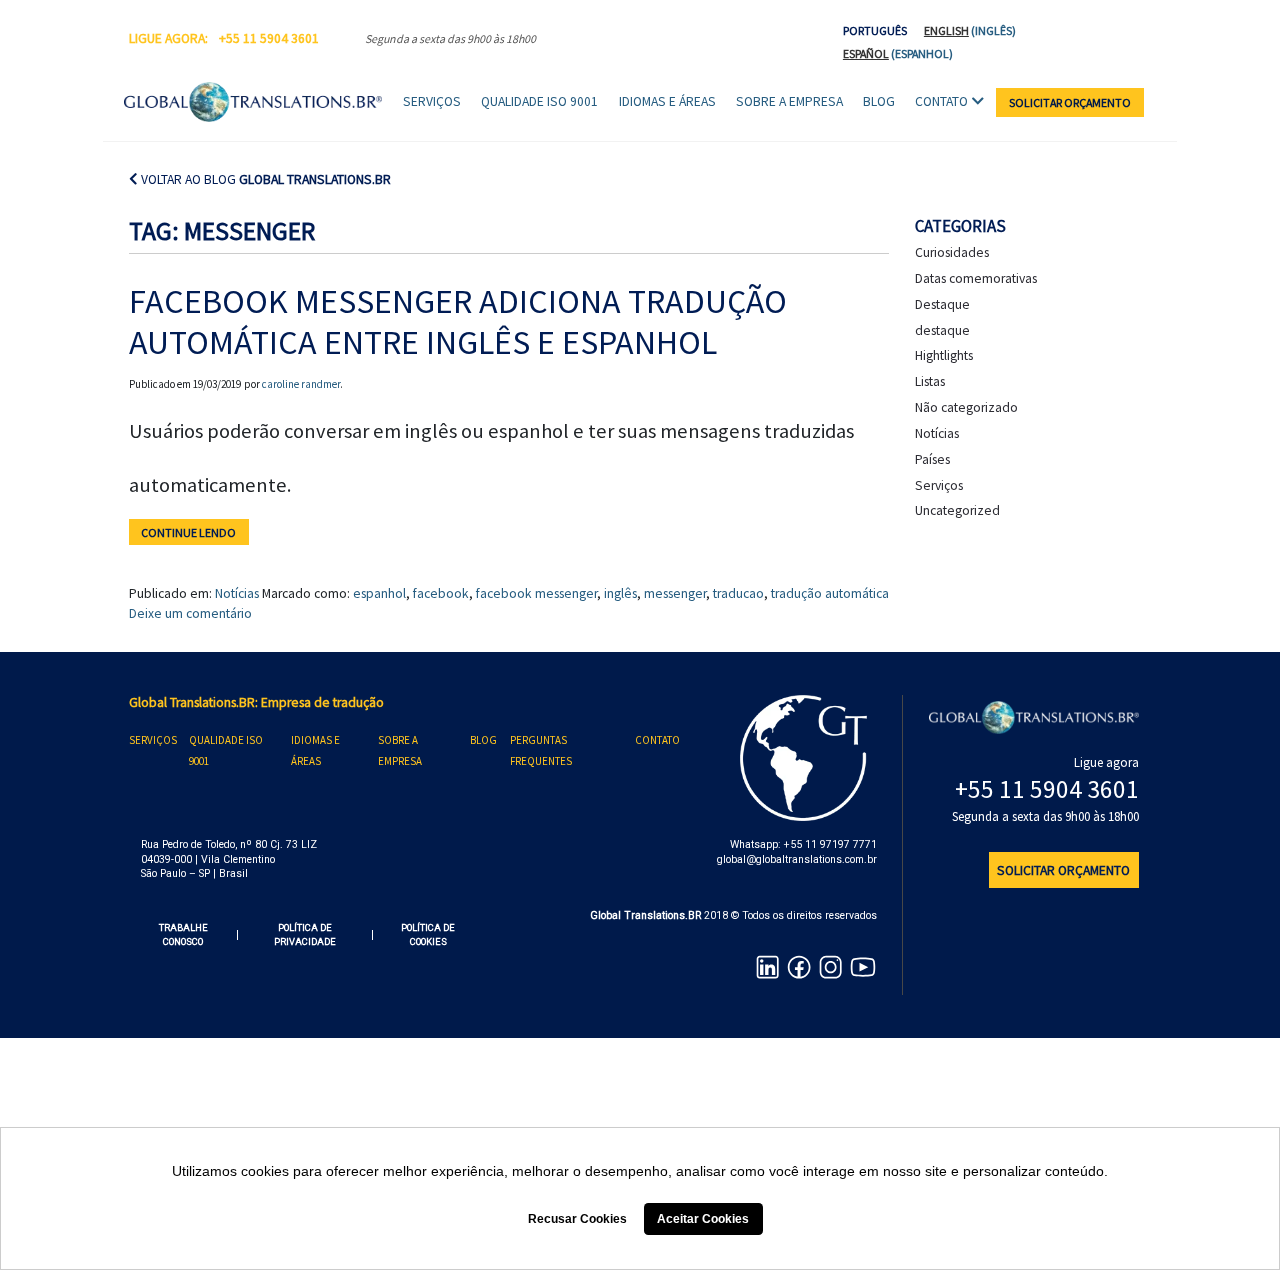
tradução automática (830, 593)
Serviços (432, 101)
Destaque (942, 304)
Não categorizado (966, 407)
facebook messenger (536, 593)
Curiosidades (952, 252)
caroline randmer (301, 384)
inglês (620, 593)
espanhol (379, 593)
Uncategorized (957, 510)
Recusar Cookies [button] (577, 1219)
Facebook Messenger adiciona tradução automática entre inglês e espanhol (458, 321)
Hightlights (944, 355)
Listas (930, 381)
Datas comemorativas (976, 278)
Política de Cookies (428, 934)
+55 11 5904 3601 (269, 38)
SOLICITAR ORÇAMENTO (1070, 102)
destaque (942, 330)
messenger (675, 593)
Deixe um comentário (190, 613)
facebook (441, 593)
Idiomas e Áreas (667, 101)
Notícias (237, 593)
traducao (738, 593)
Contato (941, 101)
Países (932, 459)
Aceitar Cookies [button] (703, 1219)
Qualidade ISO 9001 (539, 101)
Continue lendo (188, 531)
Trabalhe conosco (183, 934)
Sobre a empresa (789, 101)
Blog (879, 101)
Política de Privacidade (305, 934)
